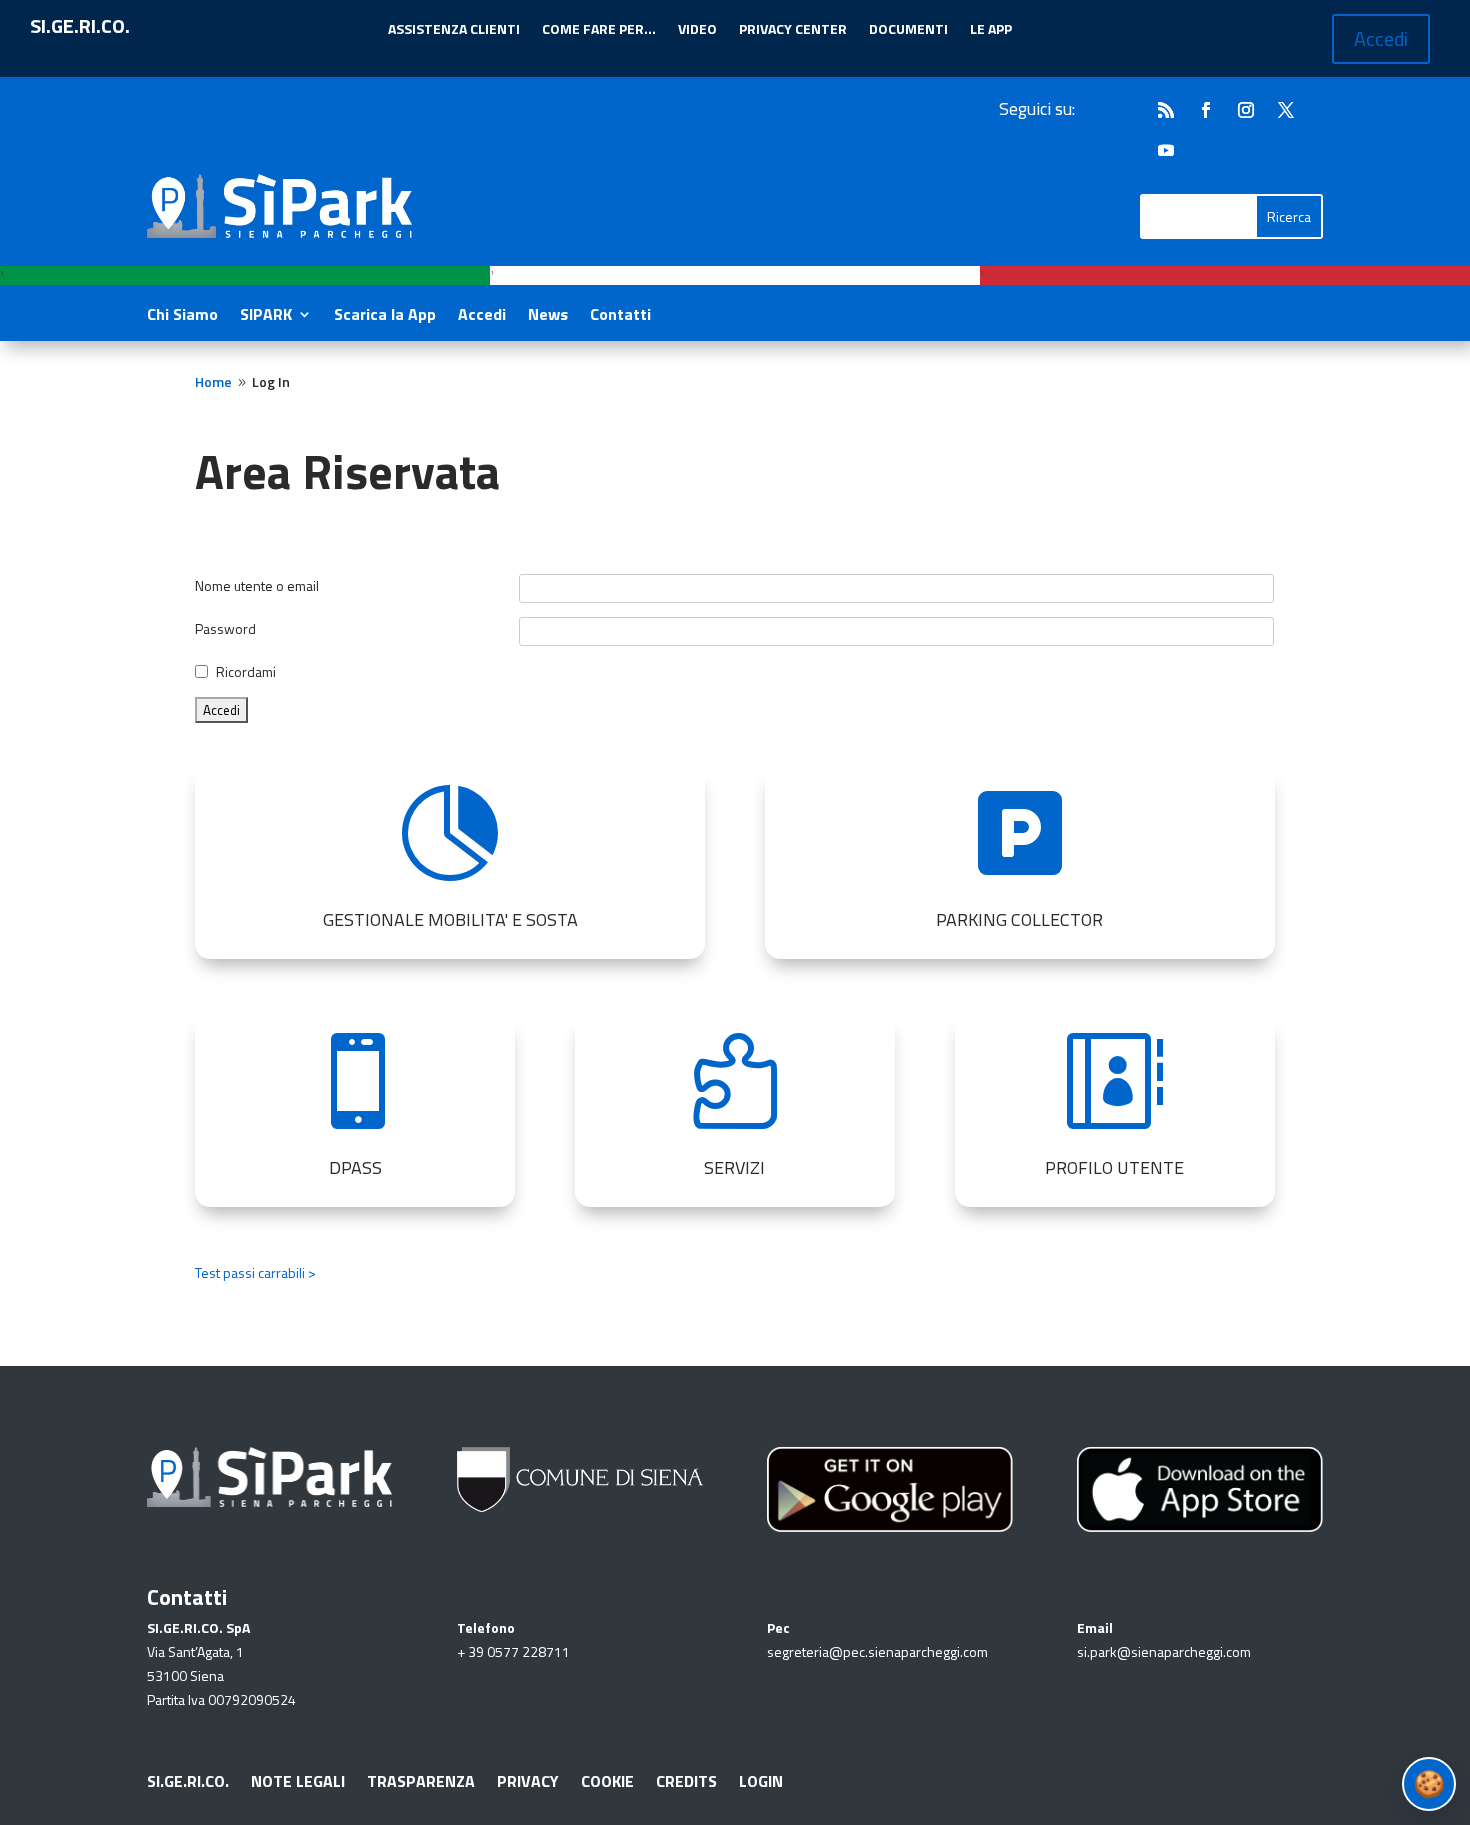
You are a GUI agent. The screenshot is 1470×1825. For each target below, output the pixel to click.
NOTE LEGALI (298, 1778)
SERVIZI (734, 1167)
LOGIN (761, 1778)
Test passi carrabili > (255, 1272)
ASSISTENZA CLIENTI (454, 30)
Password (225, 628)
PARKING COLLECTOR (1019, 919)
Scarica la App (385, 316)
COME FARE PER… (599, 30)
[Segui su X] (1286, 110)
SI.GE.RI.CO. (188, 1778)
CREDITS (686, 1778)
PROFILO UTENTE (1114, 1167)
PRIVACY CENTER (793, 30)
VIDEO (697, 30)
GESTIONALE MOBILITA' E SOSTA (450, 919)
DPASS (355, 1167)
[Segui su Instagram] (1246, 110)
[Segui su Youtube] (1166, 150)
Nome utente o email (257, 585)
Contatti (620, 316)
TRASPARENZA (421, 1778)
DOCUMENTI (908, 30)
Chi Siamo (182, 316)
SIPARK (266, 316)
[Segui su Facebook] (1206, 110)
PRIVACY (528, 1778)
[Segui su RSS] (1166, 110)
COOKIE (607, 1778)
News (548, 316)
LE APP (991, 30)
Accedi (1381, 38)
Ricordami (246, 671)
